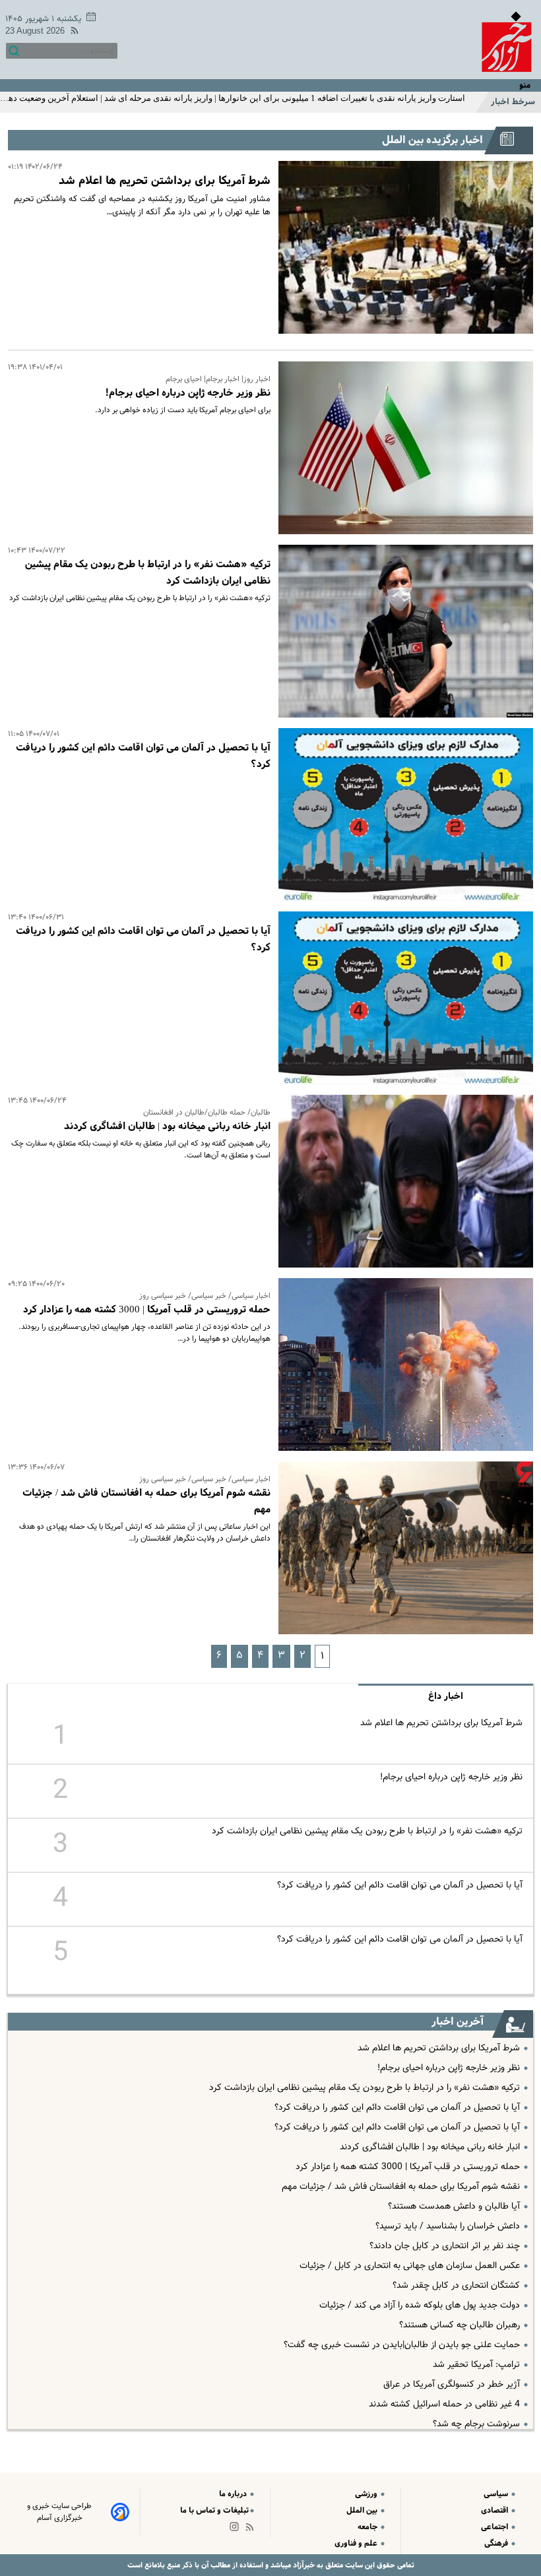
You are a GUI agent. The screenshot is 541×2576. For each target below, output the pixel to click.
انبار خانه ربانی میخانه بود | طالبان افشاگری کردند (167, 1126)
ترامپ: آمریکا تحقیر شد (476, 2365)
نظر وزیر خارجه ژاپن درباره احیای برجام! (188, 393)
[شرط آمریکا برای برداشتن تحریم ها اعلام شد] (402, 247)
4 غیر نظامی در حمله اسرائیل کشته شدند (444, 2405)
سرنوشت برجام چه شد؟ (476, 2424)
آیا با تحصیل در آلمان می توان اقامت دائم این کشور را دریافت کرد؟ (400, 1886)
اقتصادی (495, 2510)
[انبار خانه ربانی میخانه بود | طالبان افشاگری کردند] (402, 1181)
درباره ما (234, 2494)
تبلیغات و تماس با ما (214, 2510)
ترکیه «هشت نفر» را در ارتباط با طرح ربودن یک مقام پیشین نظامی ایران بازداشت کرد (367, 1831)
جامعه (368, 2527)
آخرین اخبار (458, 2022)
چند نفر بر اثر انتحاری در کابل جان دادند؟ (445, 2246)
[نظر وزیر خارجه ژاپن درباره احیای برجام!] (402, 448)
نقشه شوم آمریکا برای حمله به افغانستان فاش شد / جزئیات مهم (401, 2187)
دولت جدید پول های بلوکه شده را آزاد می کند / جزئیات (420, 2306)
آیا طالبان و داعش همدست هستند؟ (454, 2207)
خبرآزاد (303, 2565)
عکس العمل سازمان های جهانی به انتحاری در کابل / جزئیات (410, 2266)
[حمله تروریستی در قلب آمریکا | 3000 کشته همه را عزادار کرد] (402, 1365)
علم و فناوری (357, 2543)
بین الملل (363, 2510)
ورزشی (367, 2494)
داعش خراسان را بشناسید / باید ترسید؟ (448, 2226)
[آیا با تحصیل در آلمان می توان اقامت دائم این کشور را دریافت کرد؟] (402, 814)
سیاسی (497, 2494)
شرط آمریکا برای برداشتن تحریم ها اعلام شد (165, 181)
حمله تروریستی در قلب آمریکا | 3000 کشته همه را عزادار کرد (147, 1310)
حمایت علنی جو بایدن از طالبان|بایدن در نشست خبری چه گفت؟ (402, 2345)
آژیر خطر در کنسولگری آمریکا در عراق (452, 2385)
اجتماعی (495, 2527)
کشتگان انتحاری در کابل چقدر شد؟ (456, 2286)
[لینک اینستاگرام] (237, 2530)
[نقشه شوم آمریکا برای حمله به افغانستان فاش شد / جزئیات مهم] (402, 1548)
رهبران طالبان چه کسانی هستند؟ (460, 2325)
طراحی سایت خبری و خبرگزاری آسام (59, 2512)
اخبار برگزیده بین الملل (432, 140)
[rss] (72, 33)
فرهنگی (497, 2543)
